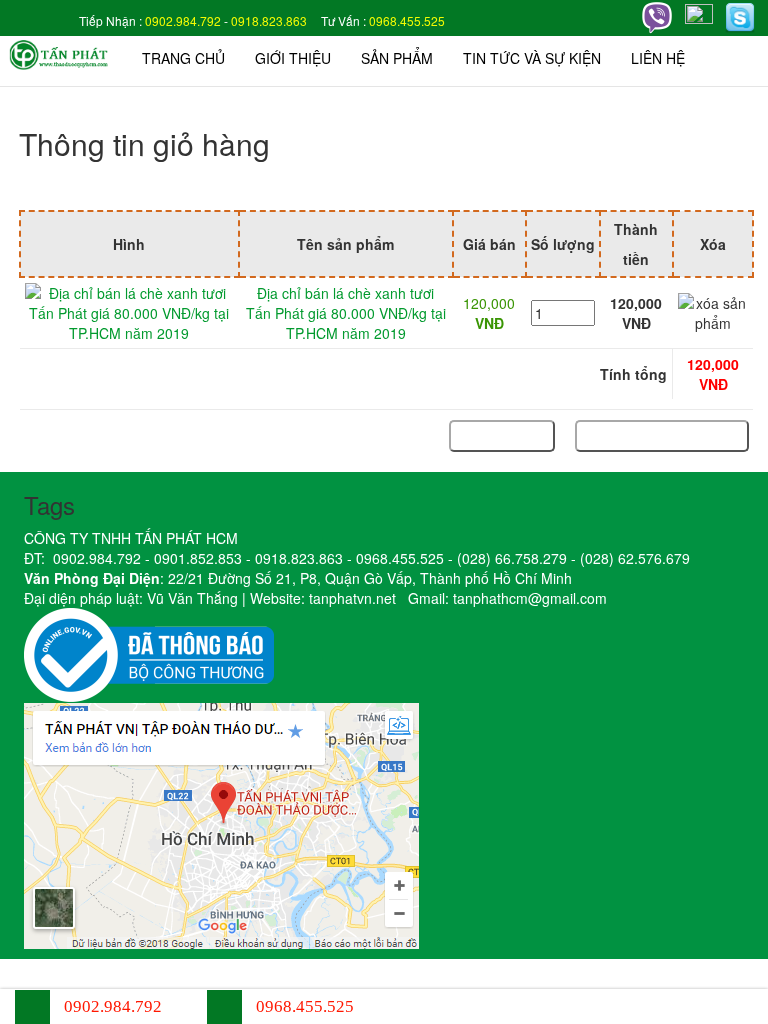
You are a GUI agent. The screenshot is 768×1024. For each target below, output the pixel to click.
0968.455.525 (407, 20)
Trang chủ (183, 58)
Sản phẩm (397, 58)
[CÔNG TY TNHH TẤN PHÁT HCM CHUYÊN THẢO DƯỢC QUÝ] (59, 53)
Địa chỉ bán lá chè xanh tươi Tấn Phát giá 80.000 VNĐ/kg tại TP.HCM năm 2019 (346, 313)
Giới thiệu (293, 58)
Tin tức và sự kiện (532, 58)
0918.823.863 (269, 20)
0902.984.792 (183, 20)
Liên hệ (658, 58)
